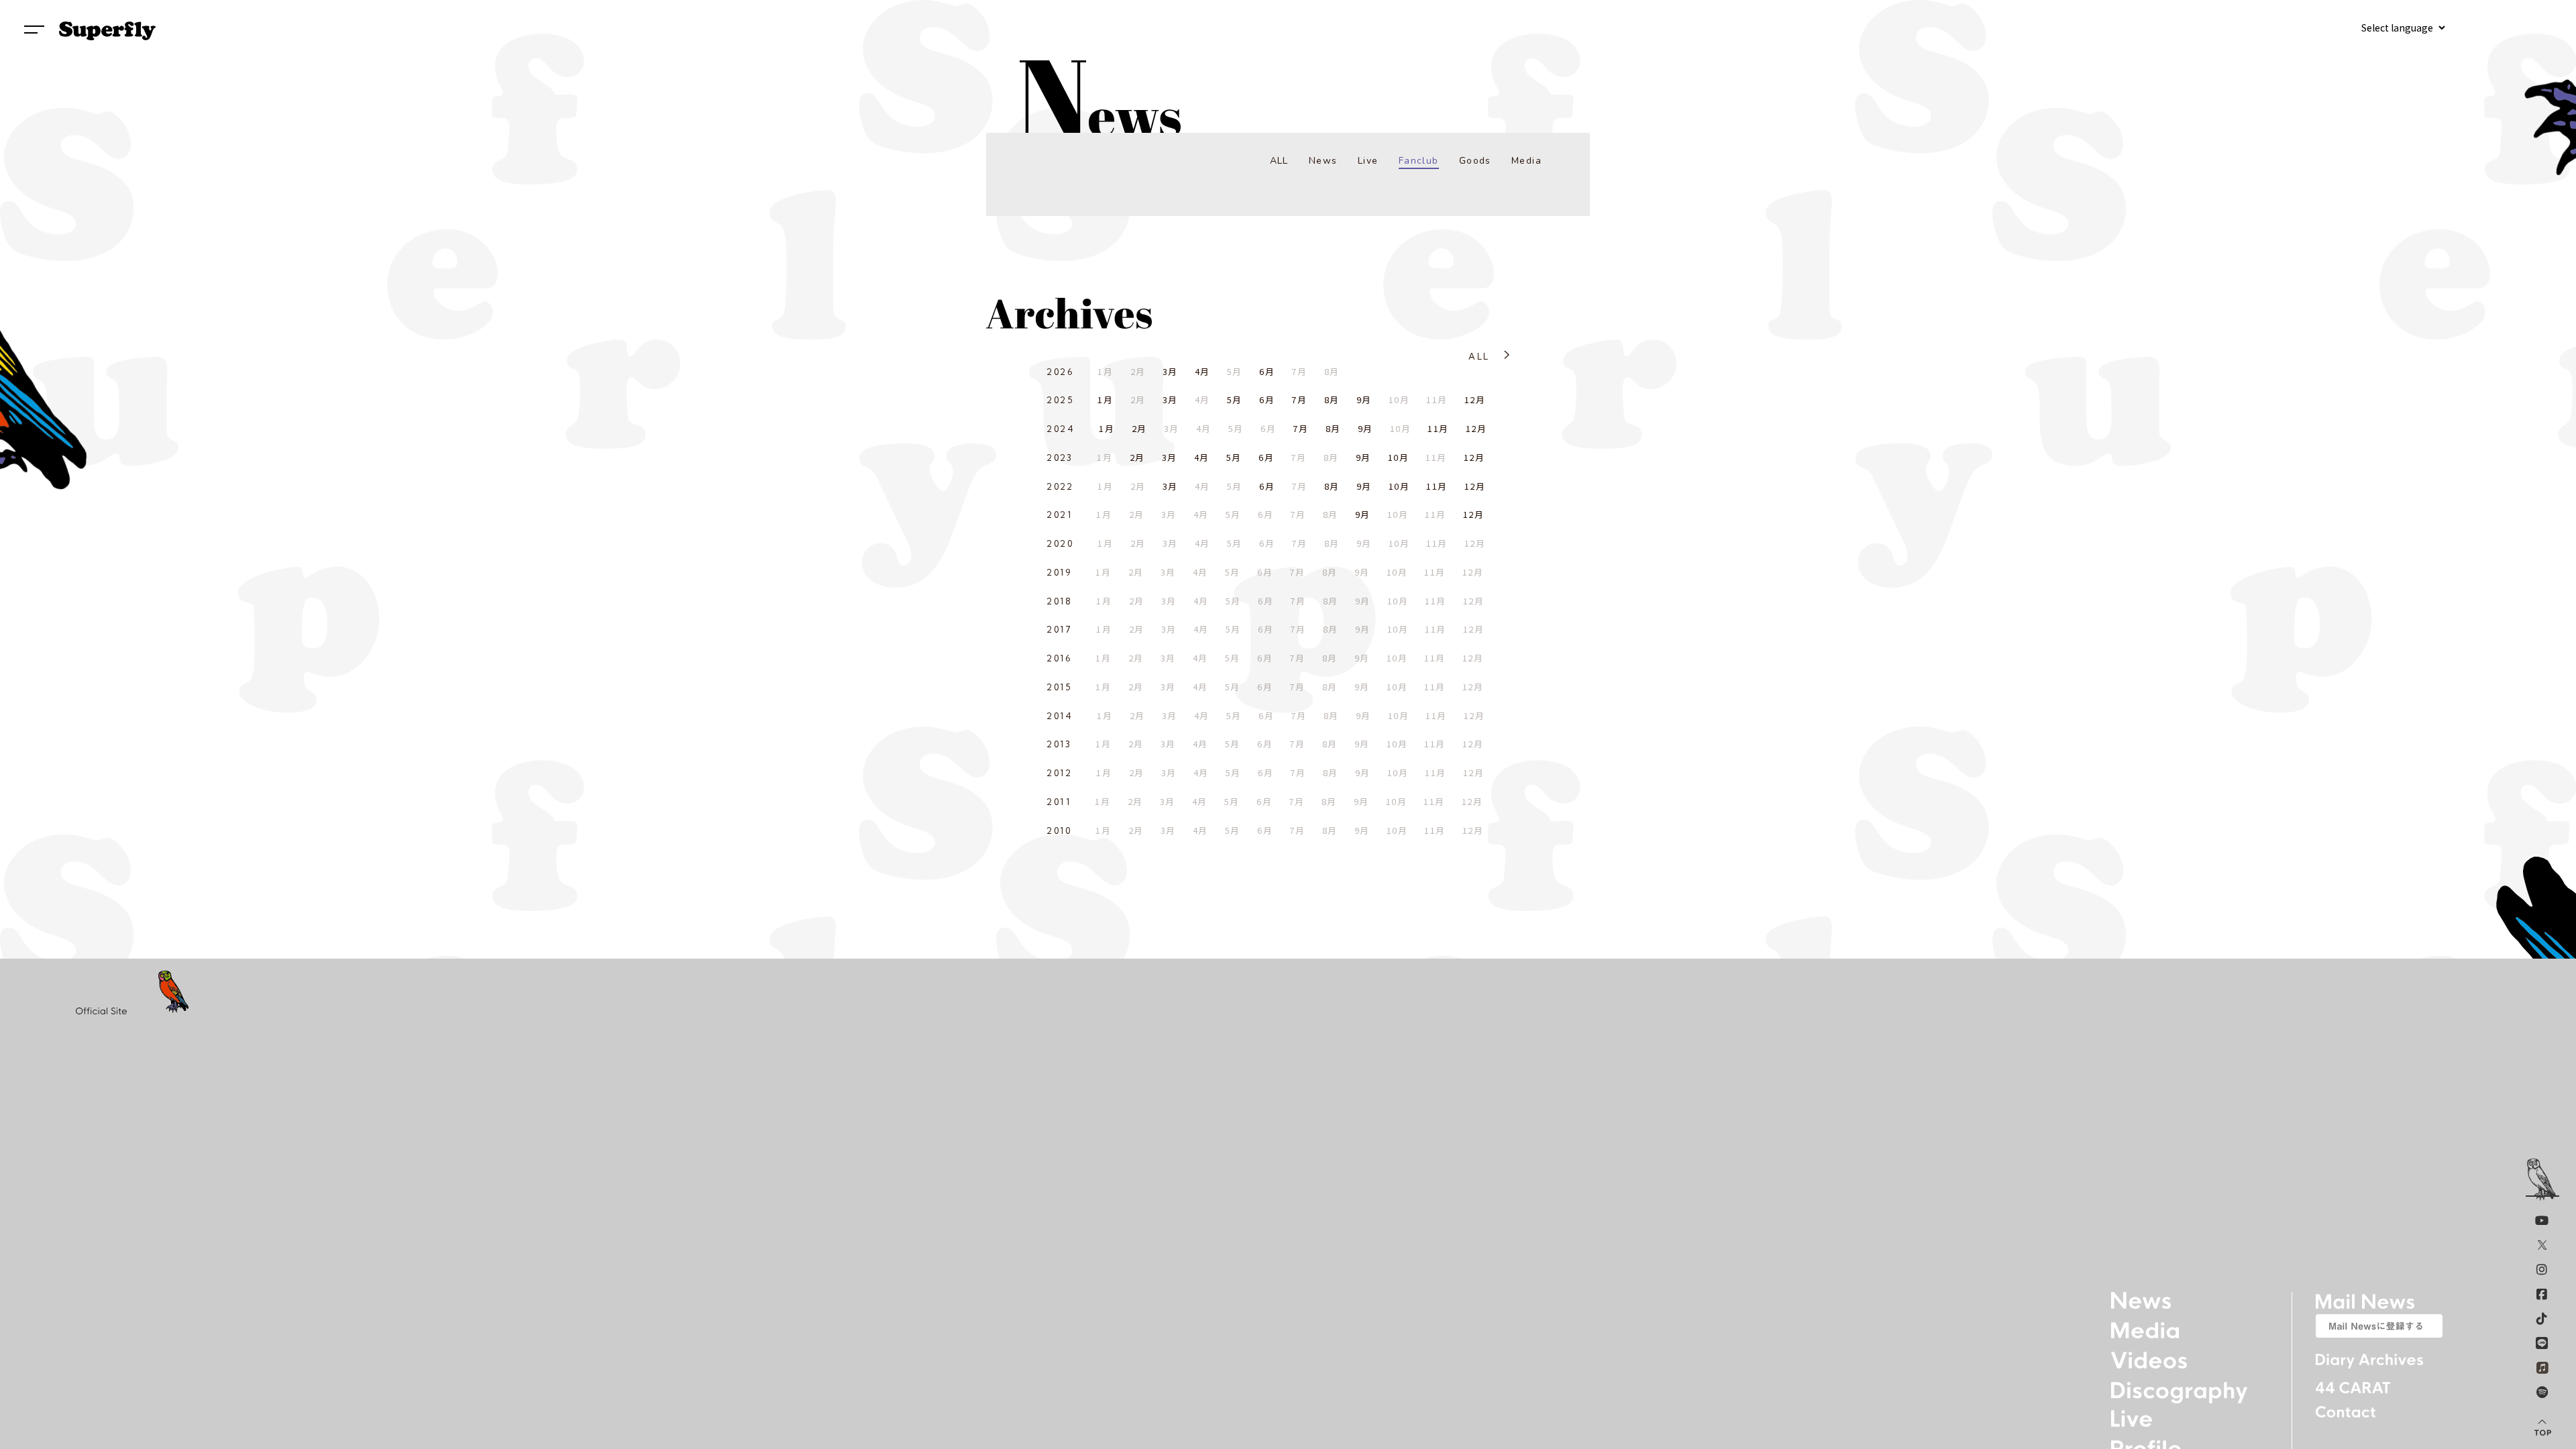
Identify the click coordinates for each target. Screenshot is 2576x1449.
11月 (1438, 428)
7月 (1299, 399)
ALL (1279, 161)
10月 (1398, 457)
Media (1526, 161)
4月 (1202, 371)
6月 (1267, 371)
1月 (1105, 399)
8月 (1332, 399)
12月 (1475, 399)
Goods (1475, 161)
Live (1368, 161)
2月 (1139, 428)
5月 (1235, 399)
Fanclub (1419, 161)
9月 (1364, 399)
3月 (1170, 371)
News (1323, 161)
